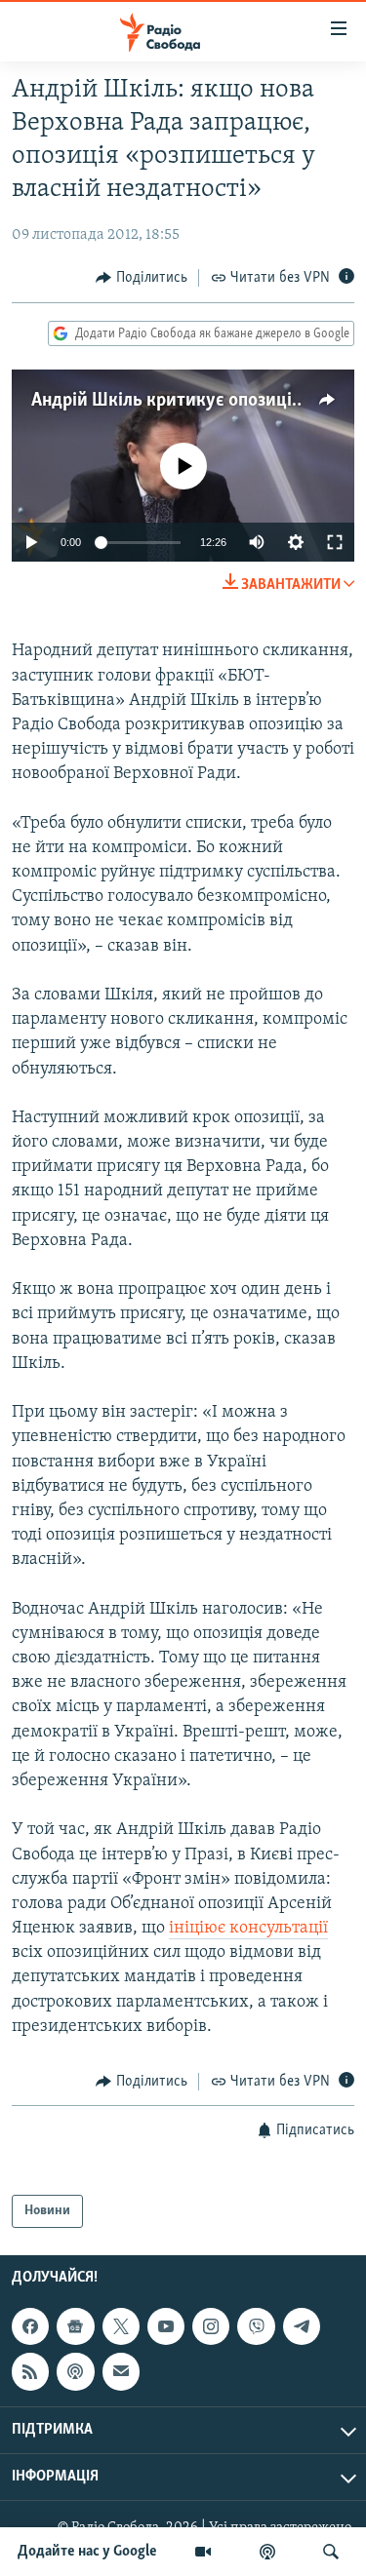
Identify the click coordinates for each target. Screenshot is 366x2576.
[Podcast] (75, 2371)
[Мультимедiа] (203, 2552)
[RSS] (30, 2371)
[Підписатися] (121, 2371)
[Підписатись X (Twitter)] (121, 2326)
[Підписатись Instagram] (211, 2326)
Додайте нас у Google (87, 2552)
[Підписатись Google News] (75, 2326)
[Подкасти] (267, 2552)
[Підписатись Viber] (256, 2326)
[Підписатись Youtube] (166, 2326)
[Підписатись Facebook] (30, 2326)
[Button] (142, 278)
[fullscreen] (335, 542)
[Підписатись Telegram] (302, 2326)
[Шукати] (331, 2552)
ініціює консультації (248, 1929)
